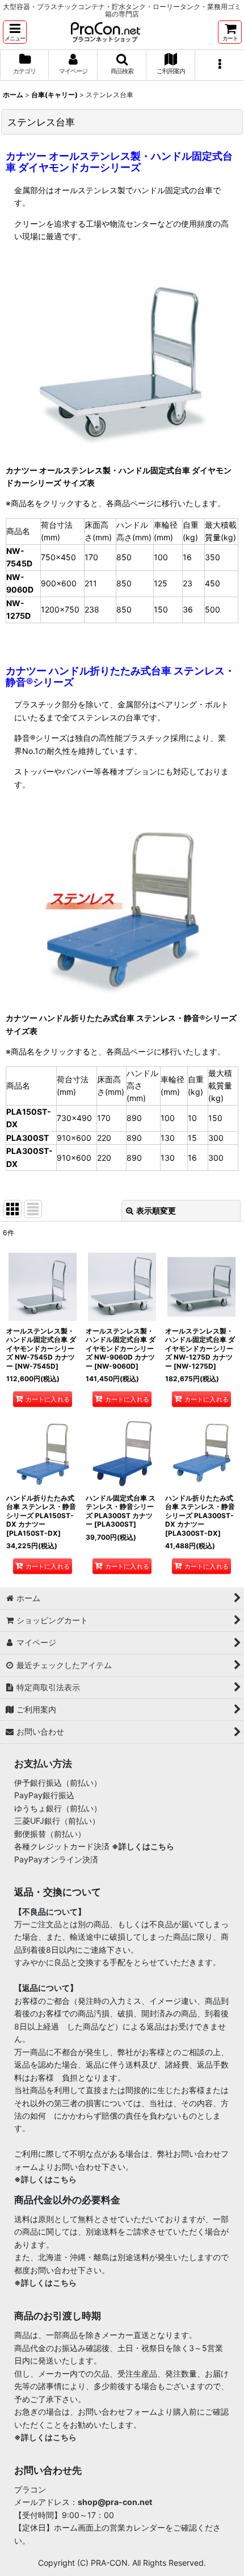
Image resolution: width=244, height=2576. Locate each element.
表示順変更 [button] (156, 1210)
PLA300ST (28, 1138)
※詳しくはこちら (143, 1846)
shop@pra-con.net (115, 2502)
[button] (15, 32)
